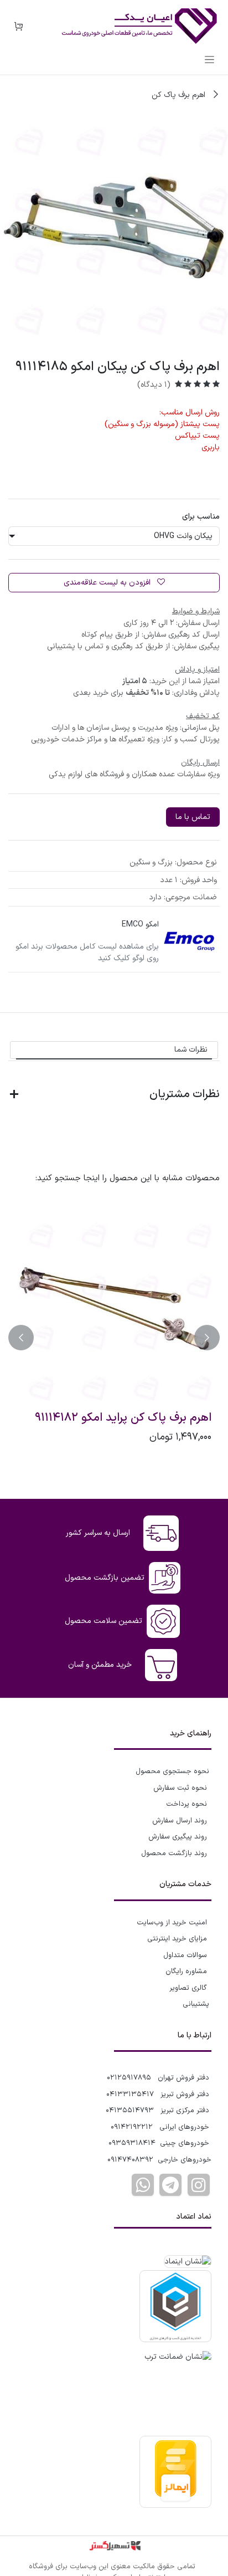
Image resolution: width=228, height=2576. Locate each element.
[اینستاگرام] (199, 2185)
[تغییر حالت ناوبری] (209, 59)
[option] (114, 1338)
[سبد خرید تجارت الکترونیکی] (18, 27)
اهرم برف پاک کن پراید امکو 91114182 (123, 1418)
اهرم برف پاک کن (180, 95)
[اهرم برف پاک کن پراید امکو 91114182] (114, 1309)
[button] (207, 1338)
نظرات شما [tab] (191, 1050)
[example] (170, 2185)
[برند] (189, 941)
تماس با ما (193, 817)
